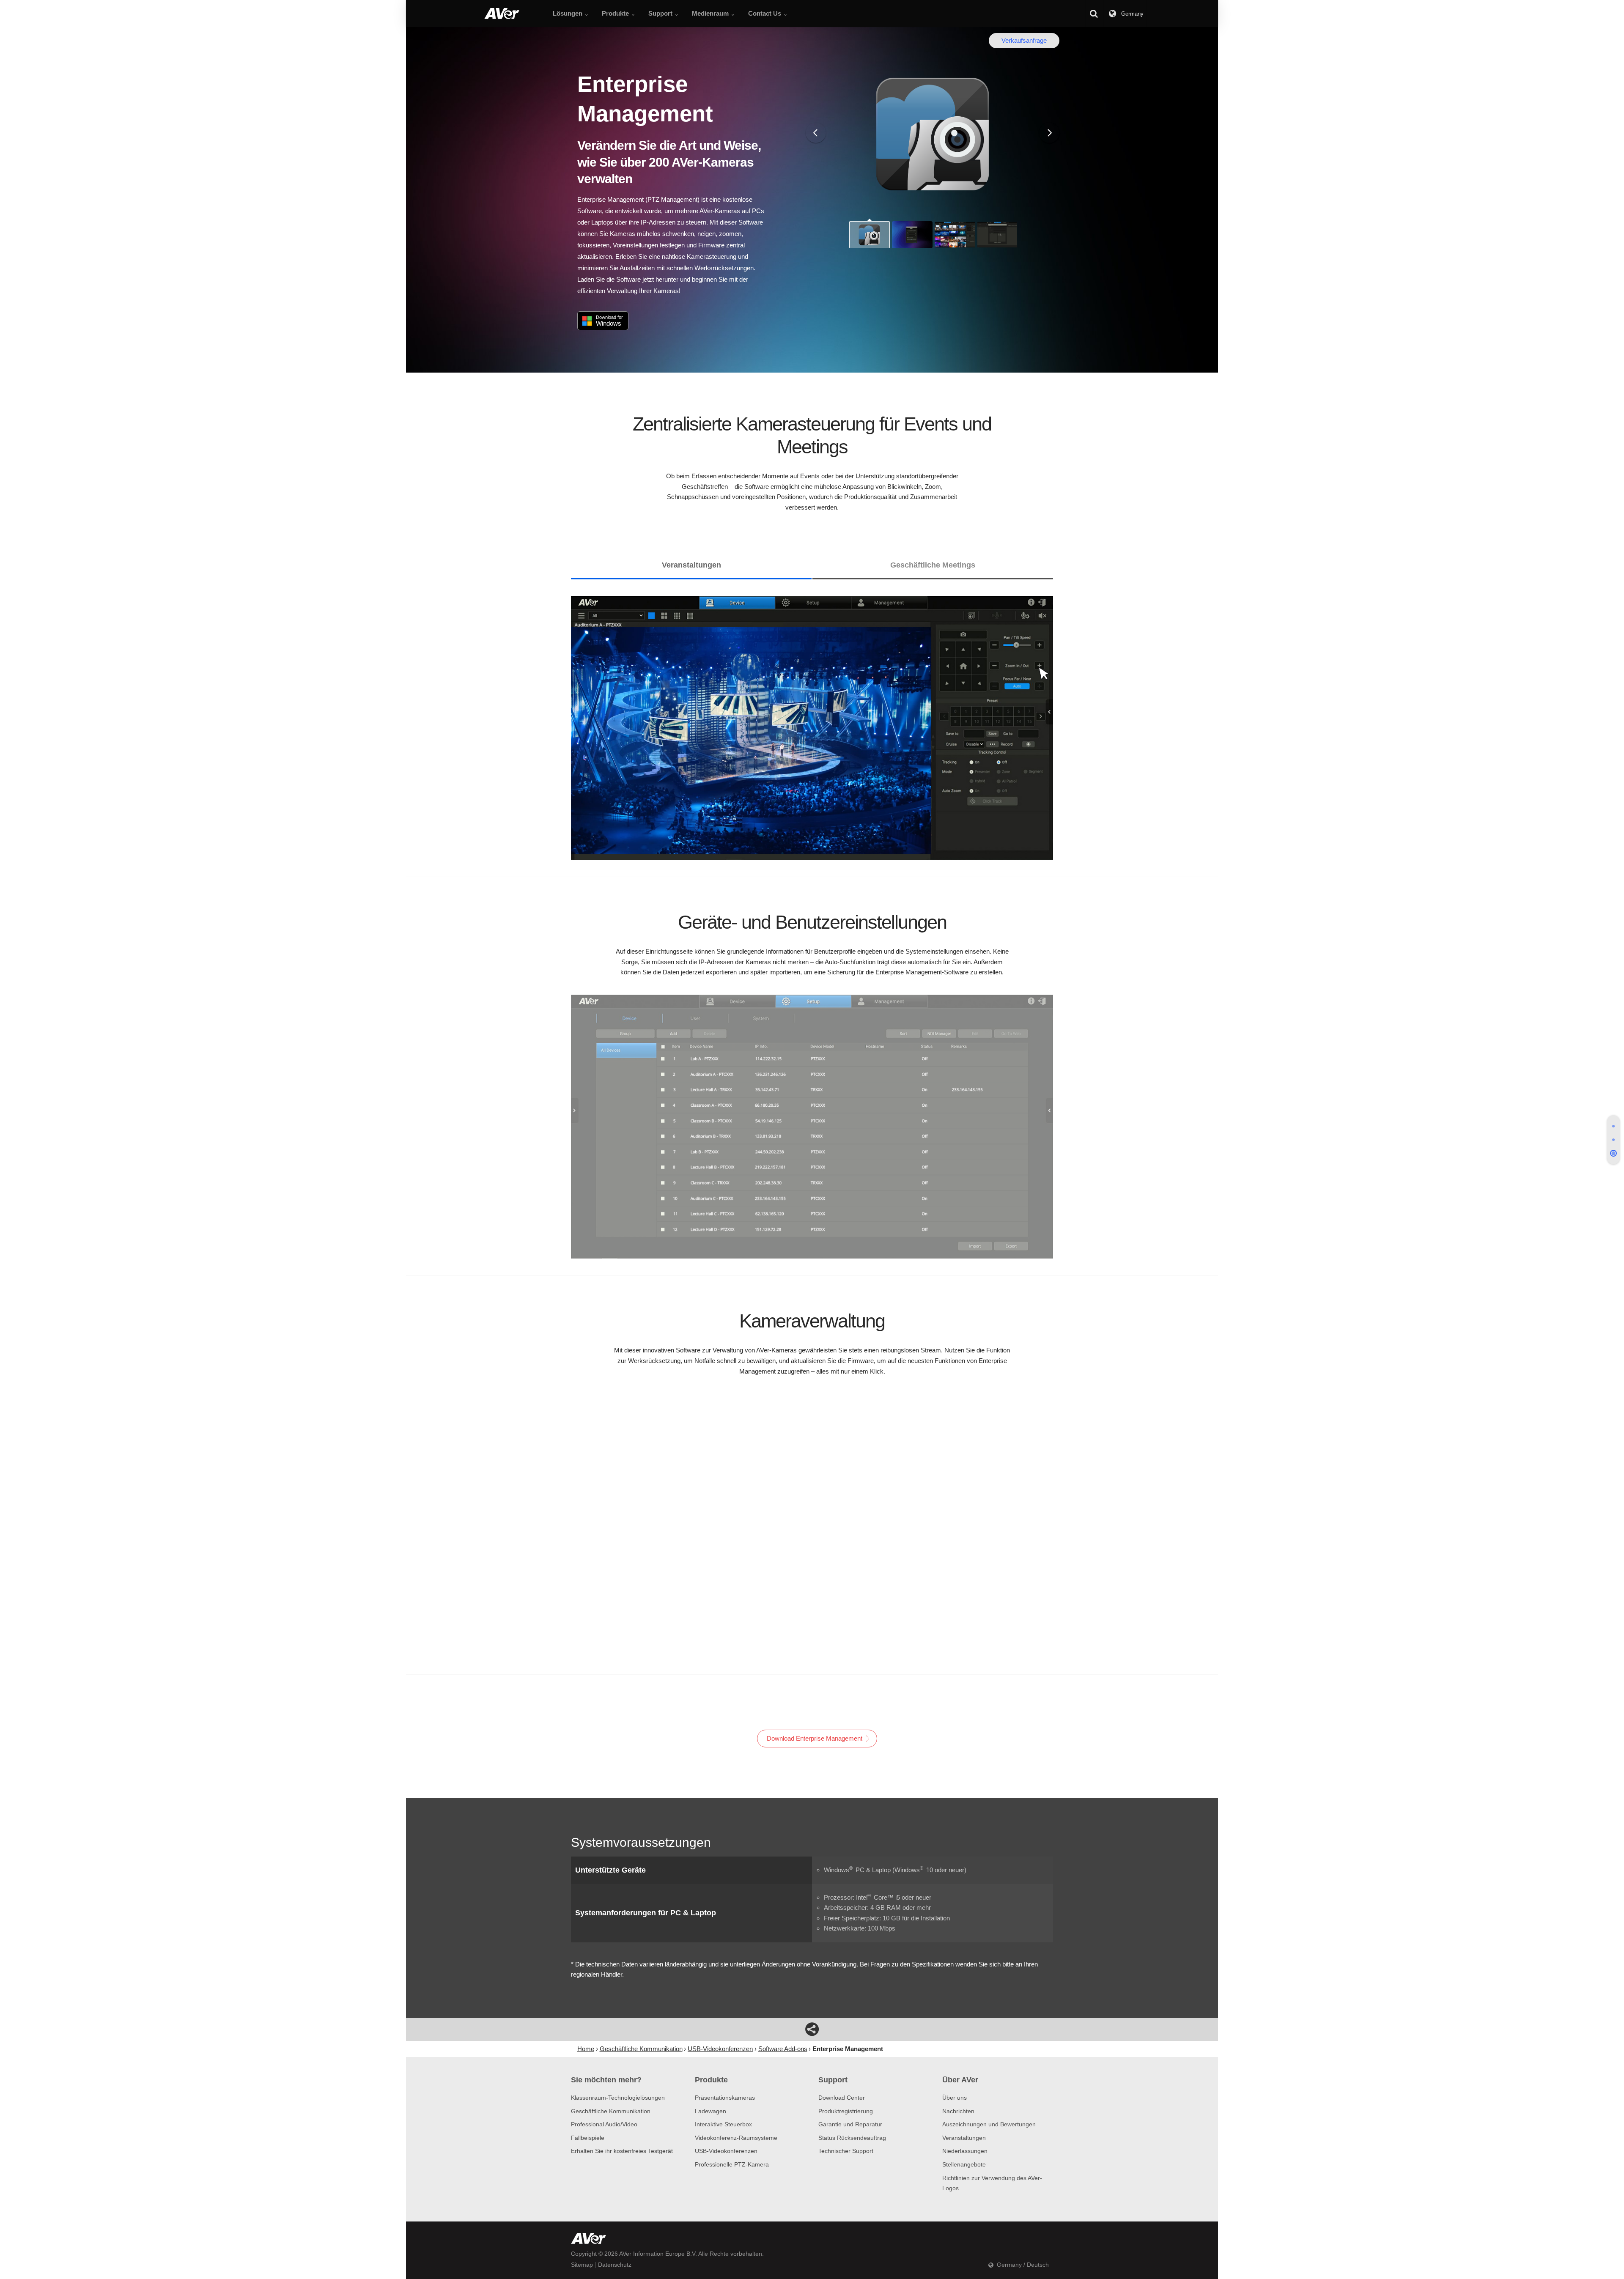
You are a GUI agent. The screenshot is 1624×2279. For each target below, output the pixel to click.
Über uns (955, 2098)
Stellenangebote (964, 2164)
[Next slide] (1049, 133)
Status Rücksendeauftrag (852, 2138)
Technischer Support (846, 2151)
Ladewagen (710, 2111)
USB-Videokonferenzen (726, 2151)
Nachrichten (958, 2111)
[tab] (1613, 1126)
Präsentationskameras (725, 2098)
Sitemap (582, 2265)
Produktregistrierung (846, 2111)
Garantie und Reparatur (850, 2124)
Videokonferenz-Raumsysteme (736, 2138)
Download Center (842, 2098)
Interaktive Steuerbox (723, 2124)
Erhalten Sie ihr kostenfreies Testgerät (622, 2151)
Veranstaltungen (964, 2138)
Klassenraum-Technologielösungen (618, 2098)
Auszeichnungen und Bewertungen (989, 2124)
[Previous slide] (816, 133)
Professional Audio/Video (604, 2124)
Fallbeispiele (588, 2138)
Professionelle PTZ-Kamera (732, 2164)
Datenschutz (615, 2265)
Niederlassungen (965, 2151)
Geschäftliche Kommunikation (611, 2111)
